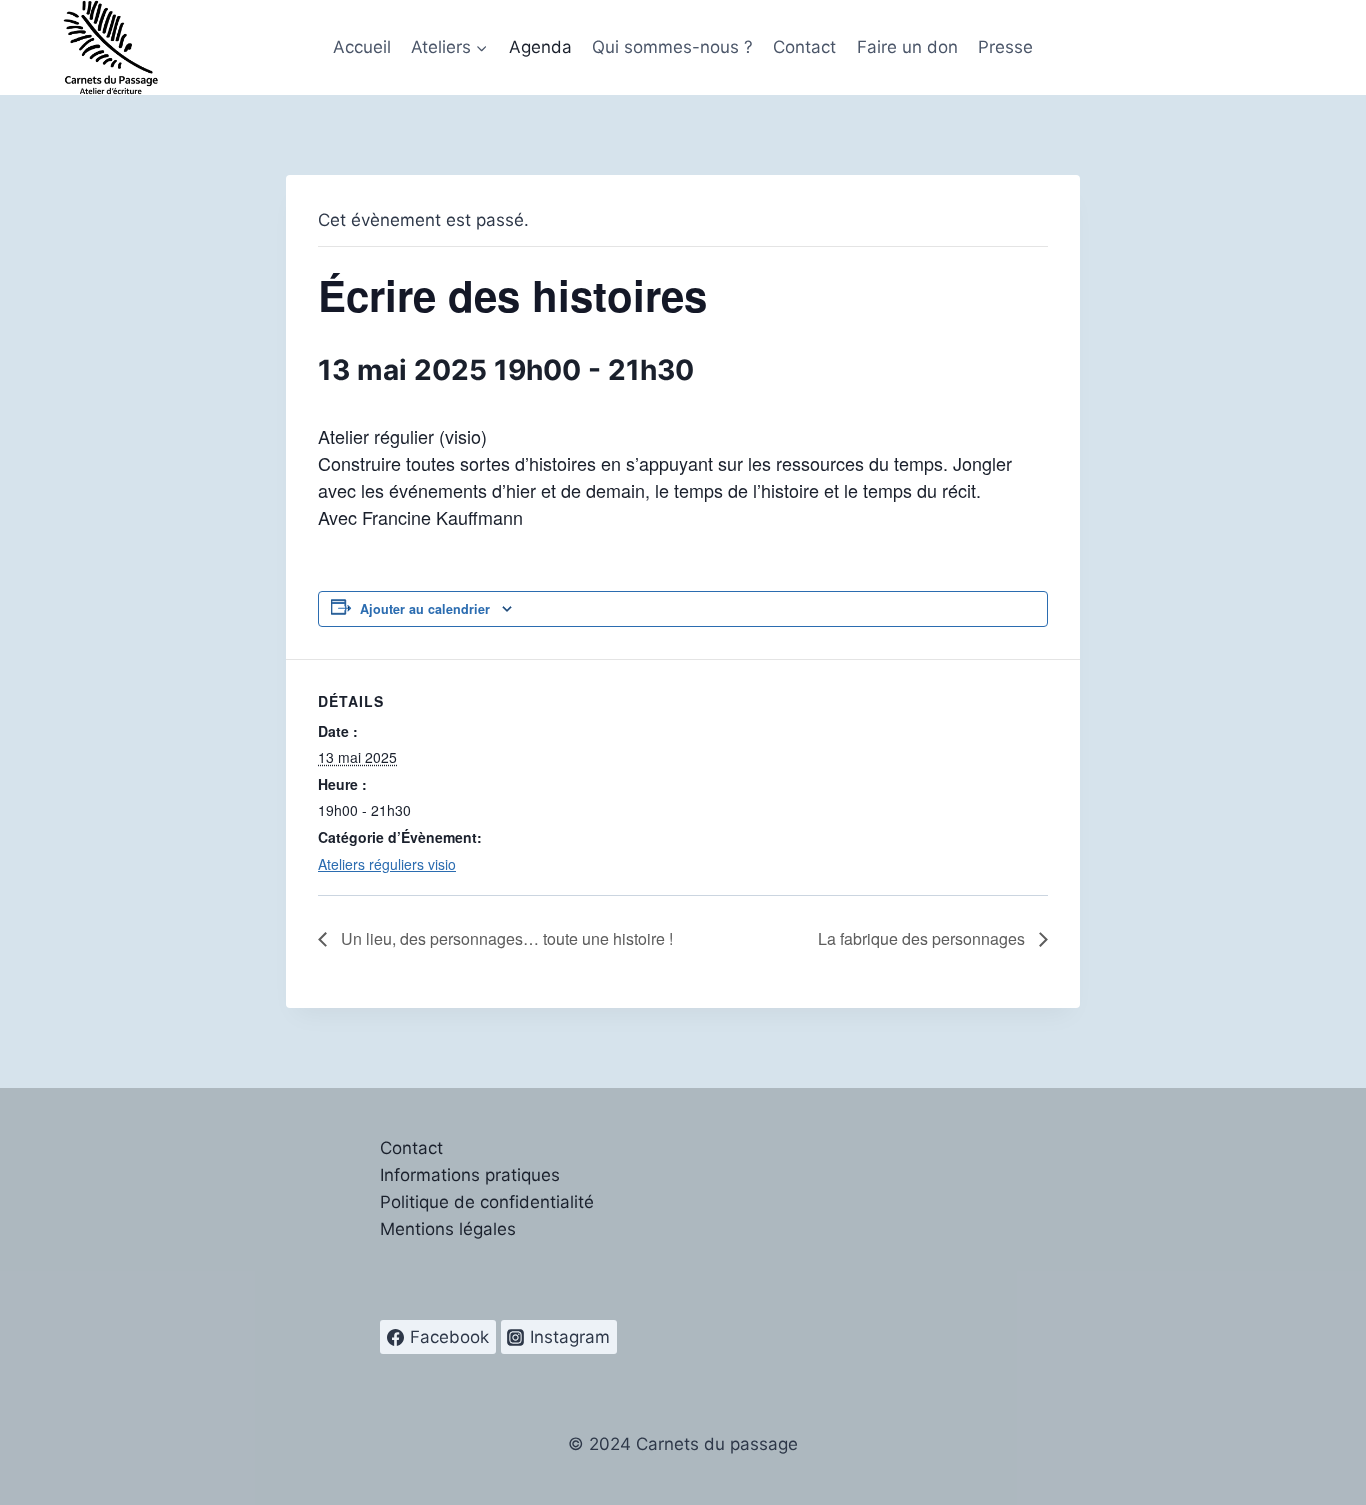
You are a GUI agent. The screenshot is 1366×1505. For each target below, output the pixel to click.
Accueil (362, 47)
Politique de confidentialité (487, 1202)
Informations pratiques (470, 1175)
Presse (1005, 47)
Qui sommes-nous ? (672, 47)
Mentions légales (448, 1229)
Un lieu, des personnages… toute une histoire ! (505, 938)
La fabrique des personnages (923, 938)
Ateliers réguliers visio (387, 864)
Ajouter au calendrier (425, 609)
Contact (804, 47)
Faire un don (907, 47)
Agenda (540, 47)
